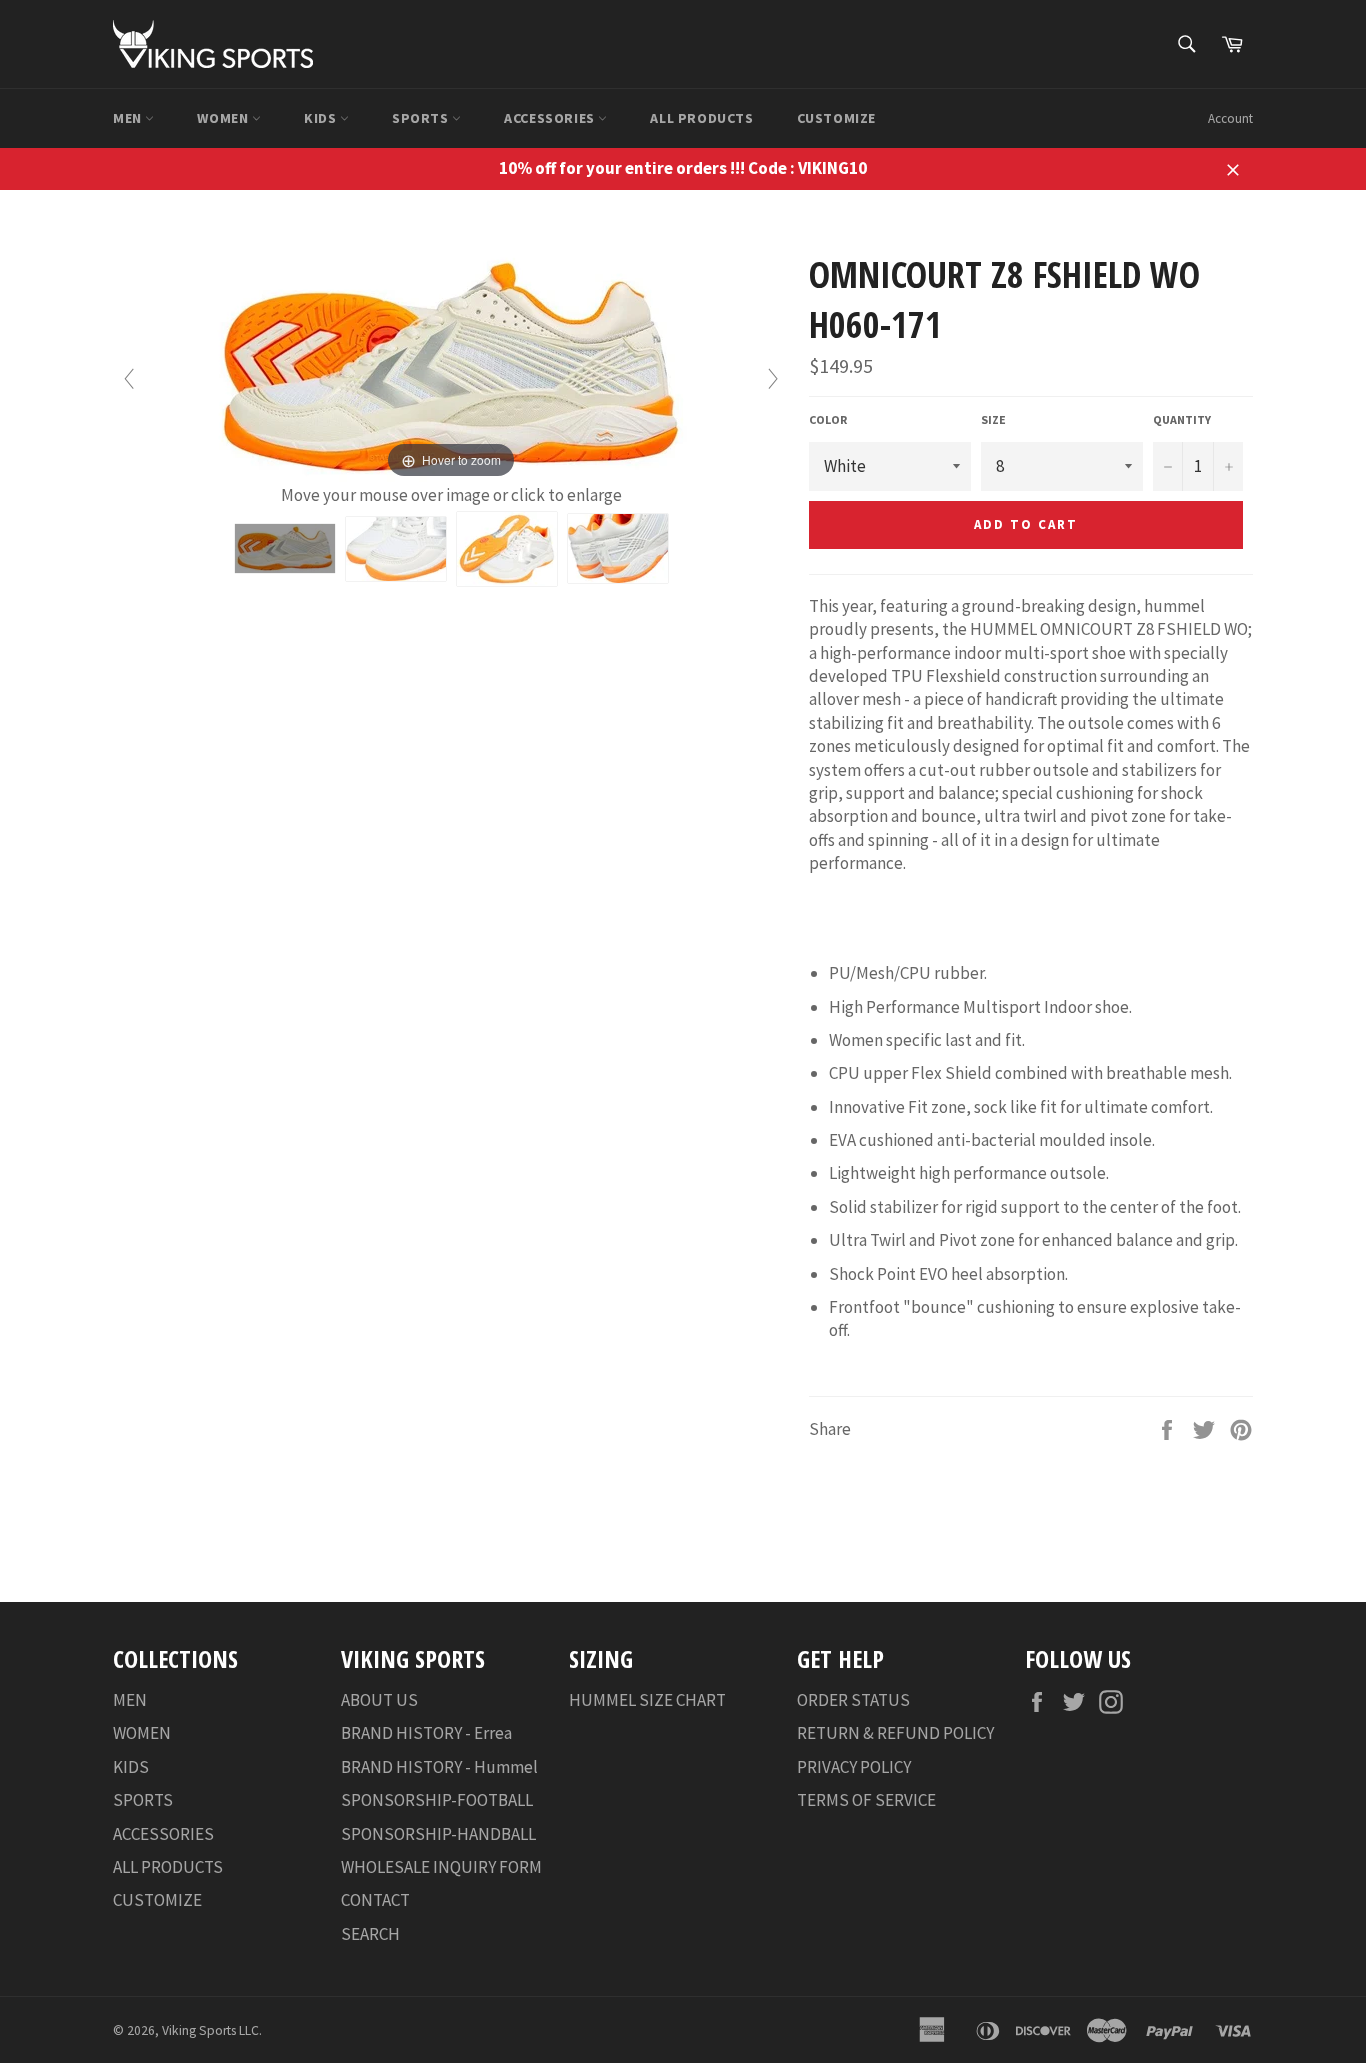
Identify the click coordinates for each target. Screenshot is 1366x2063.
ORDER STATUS (853, 1700)
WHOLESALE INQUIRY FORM (441, 1867)
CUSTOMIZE (836, 118)
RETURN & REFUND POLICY (895, 1733)
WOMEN (224, 118)
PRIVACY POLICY (854, 1767)
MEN (129, 118)
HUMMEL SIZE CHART (647, 1700)
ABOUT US (379, 1700)
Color (828, 419)
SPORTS (422, 118)
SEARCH (370, 1934)
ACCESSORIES (551, 118)
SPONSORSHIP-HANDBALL (438, 1834)
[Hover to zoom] (451, 366)
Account (1230, 118)
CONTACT (375, 1900)
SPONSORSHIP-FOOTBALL (437, 1800)
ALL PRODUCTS (701, 118)
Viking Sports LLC (210, 2030)
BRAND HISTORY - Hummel (439, 1767)
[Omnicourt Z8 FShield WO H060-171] (285, 548)
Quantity (1182, 419)
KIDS (322, 118)
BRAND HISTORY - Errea (426, 1733)
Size (993, 419)
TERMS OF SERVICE (866, 1800)
